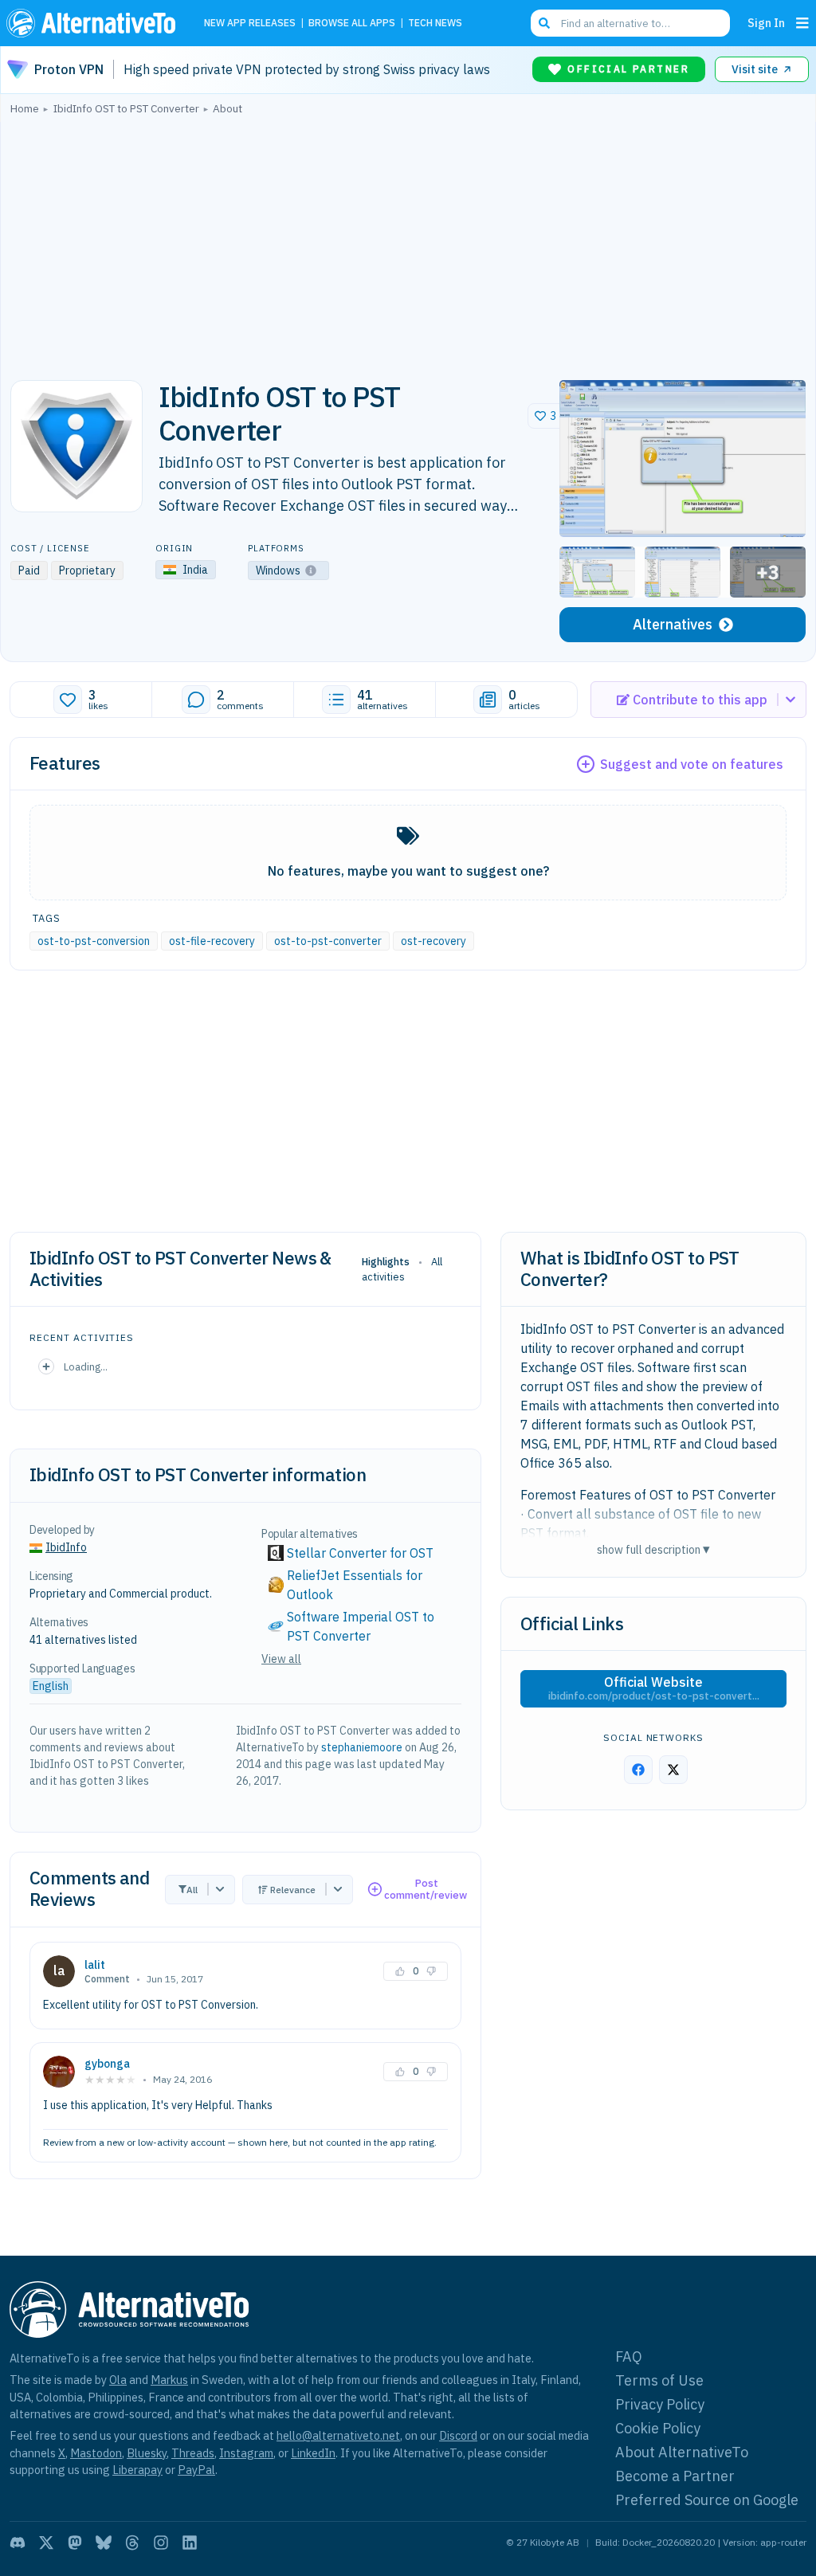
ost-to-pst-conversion (94, 941)
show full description (653, 1549)
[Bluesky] (104, 2543)
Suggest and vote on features (692, 764)
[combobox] (630, 23)
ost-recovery (433, 941)
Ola (118, 2380)
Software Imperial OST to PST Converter (362, 1626)
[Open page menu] (802, 23)
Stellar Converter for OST (360, 1553)
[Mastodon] (75, 2543)
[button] (683, 459)
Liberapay (137, 2470)
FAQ (629, 2356)
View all (281, 1659)
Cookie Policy (658, 2428)
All (192, 1890)
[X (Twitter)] (46, 2543)
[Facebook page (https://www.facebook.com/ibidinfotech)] (638, 1770)
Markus (169, 2380)
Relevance (293, 1890)
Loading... (86, 1366)
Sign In (766, 23)
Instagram (246, 2453)
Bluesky (147, 2453)
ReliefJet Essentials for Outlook (356, 1585)
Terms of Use (659, 2380)
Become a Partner (675, 2476)
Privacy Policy (660, 2404)
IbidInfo (66, 1547)
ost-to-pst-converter (328, 941)
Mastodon (96, 2453)
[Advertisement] (408, 243)
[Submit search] (544, 23)
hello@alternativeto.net (338, 2435)
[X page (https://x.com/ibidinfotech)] (673, 1770)
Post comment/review (426, 1890)
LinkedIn (313, 2453)
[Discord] (18, 2543)
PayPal (196, 2470)
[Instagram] (161, 2543)
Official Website (654, 1688)
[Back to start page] (95, 23)
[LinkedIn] (190, 2543)
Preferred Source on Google (707, 2500)
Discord (458, 2435)
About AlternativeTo (682, 2452)
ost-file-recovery (212, 941)
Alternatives (673, 624)
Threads (193, 2453)
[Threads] (132, 2543)
